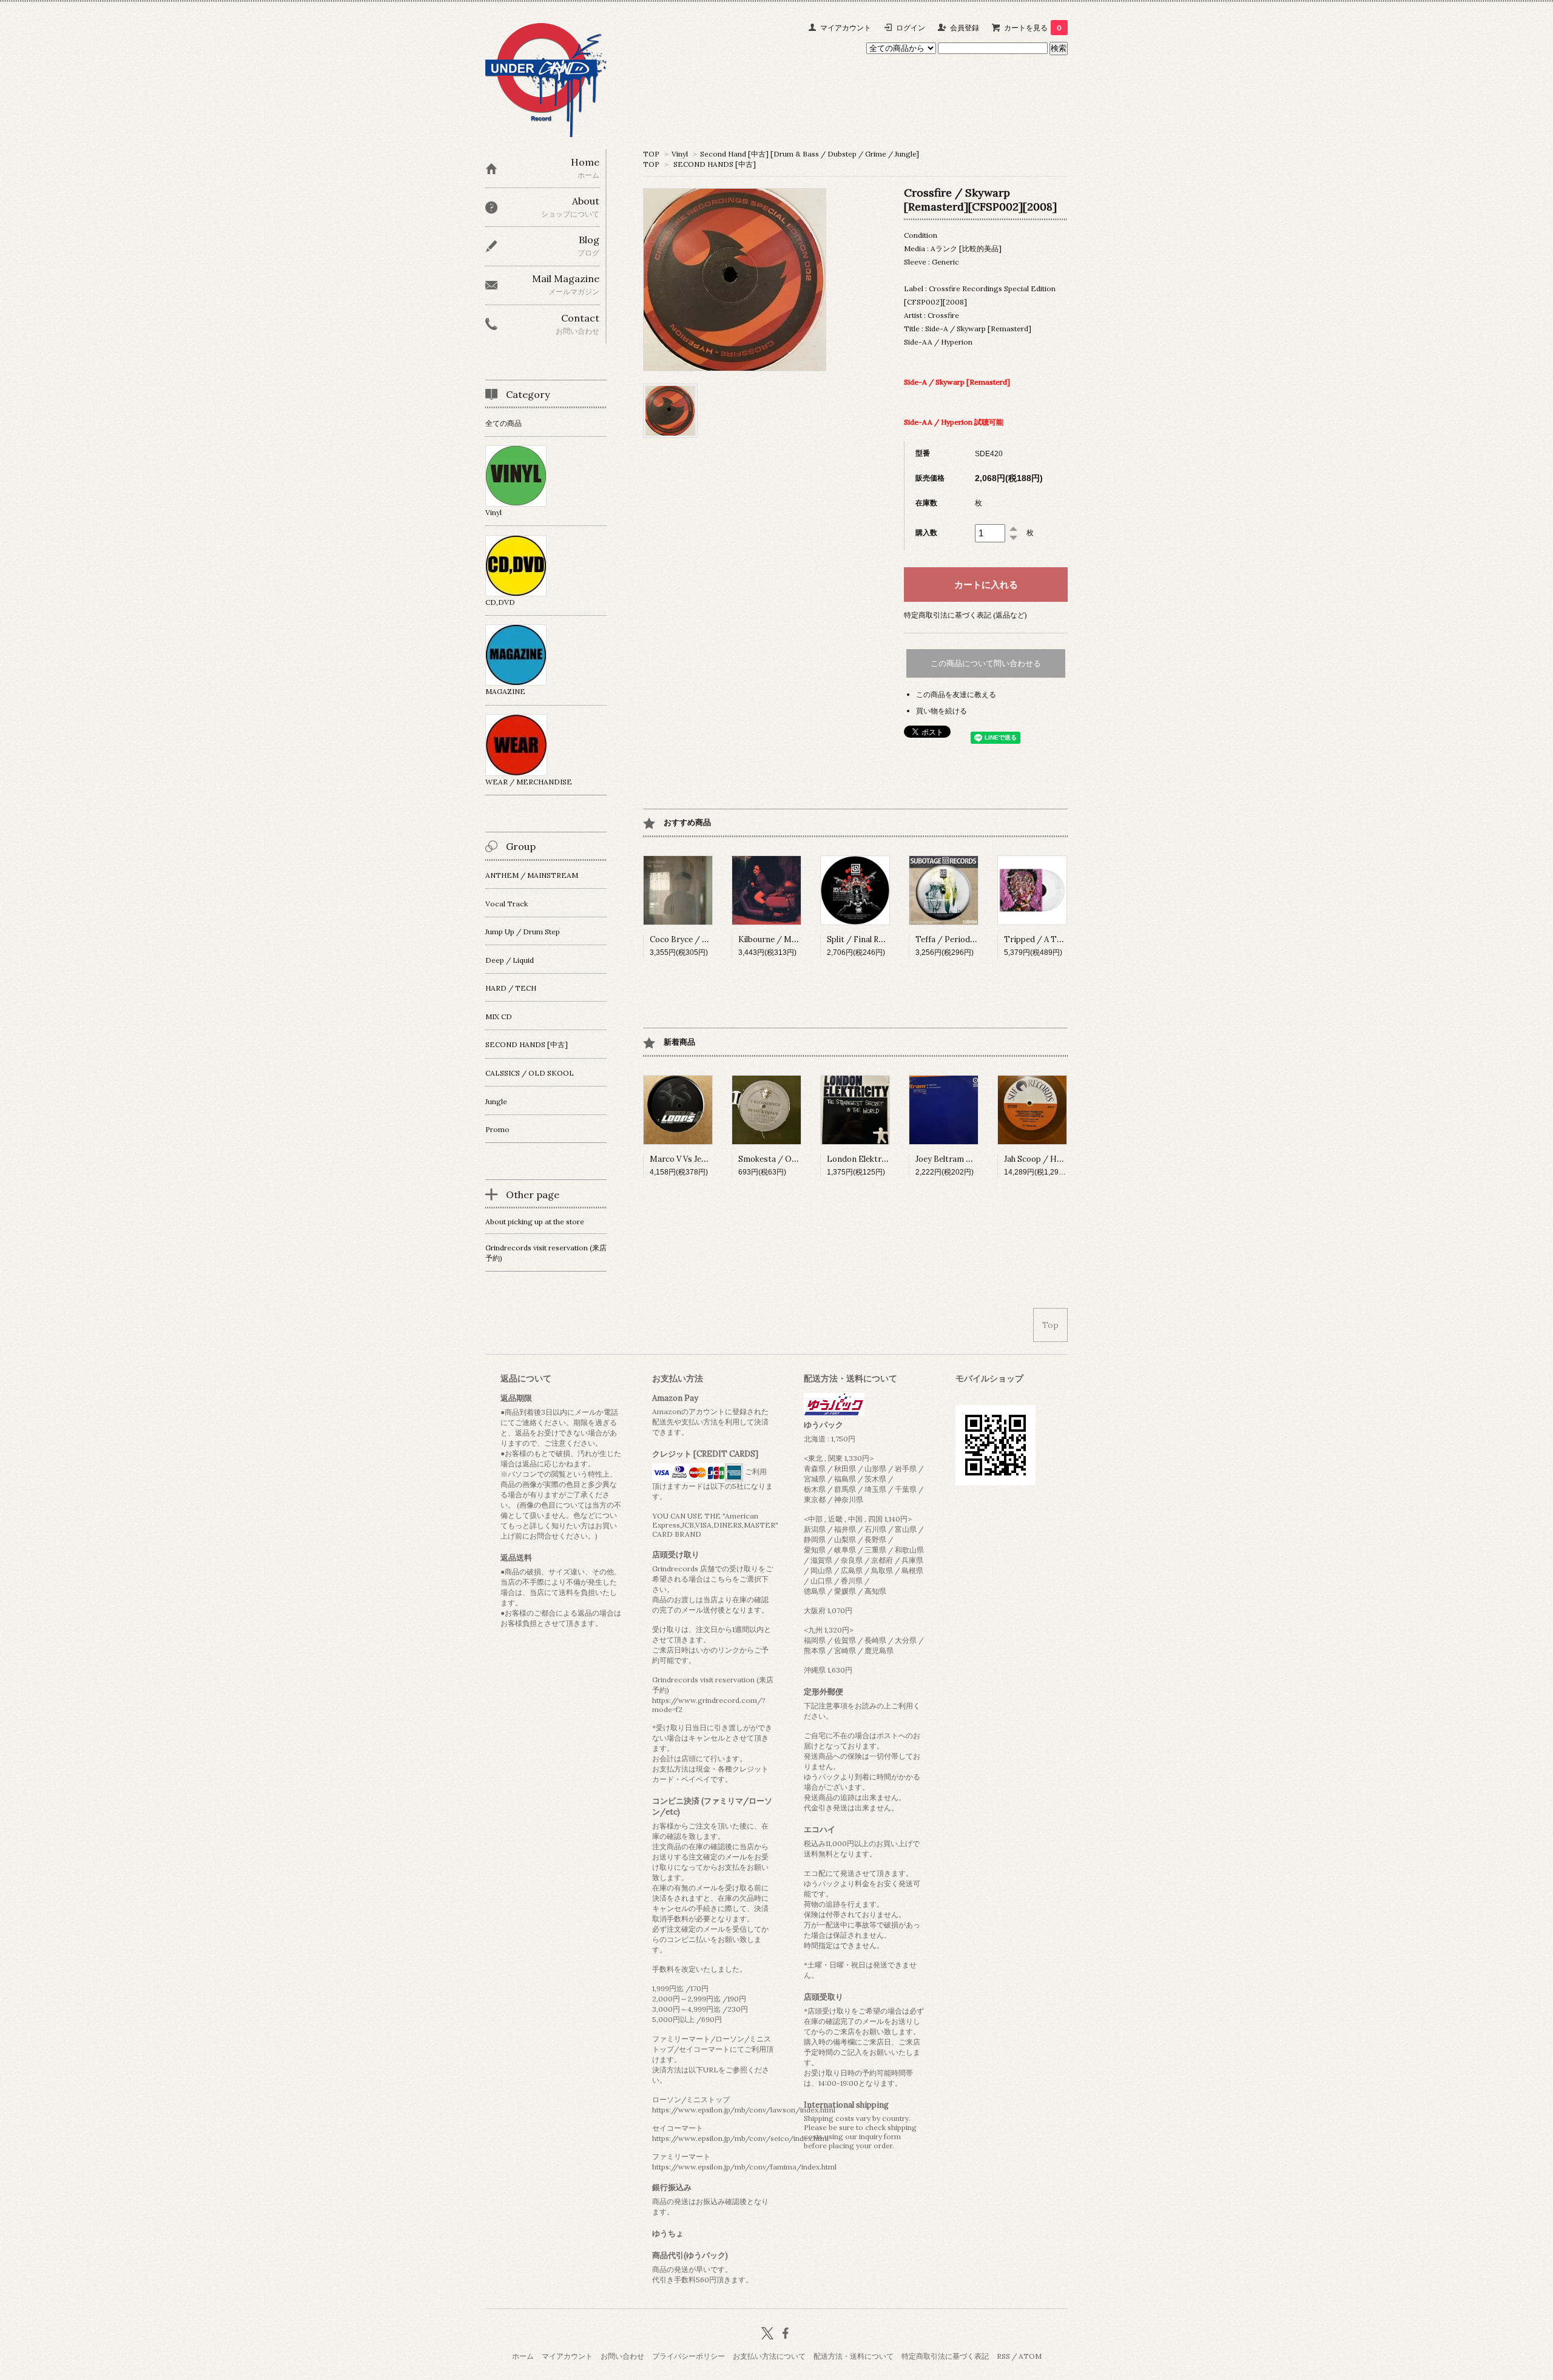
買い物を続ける (942, 711)
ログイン (911, 28)
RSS (1003, 2356)
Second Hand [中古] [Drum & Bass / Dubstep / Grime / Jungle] (810, 154)
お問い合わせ (622, 2356)
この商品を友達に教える (956, 694)
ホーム (523, 2356)
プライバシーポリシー (689, 2356)
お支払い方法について (769, 2356)
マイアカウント (846, 28)
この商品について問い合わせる (986, 663)
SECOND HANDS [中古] (715, 164)
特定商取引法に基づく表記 (945, 2356)
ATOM (1030, 2356)
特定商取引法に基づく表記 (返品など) (965, 615)
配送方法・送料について (854, 2356)
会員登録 (965, 28)
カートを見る (1033, 28)
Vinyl (680, 154)
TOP (651, 154)
